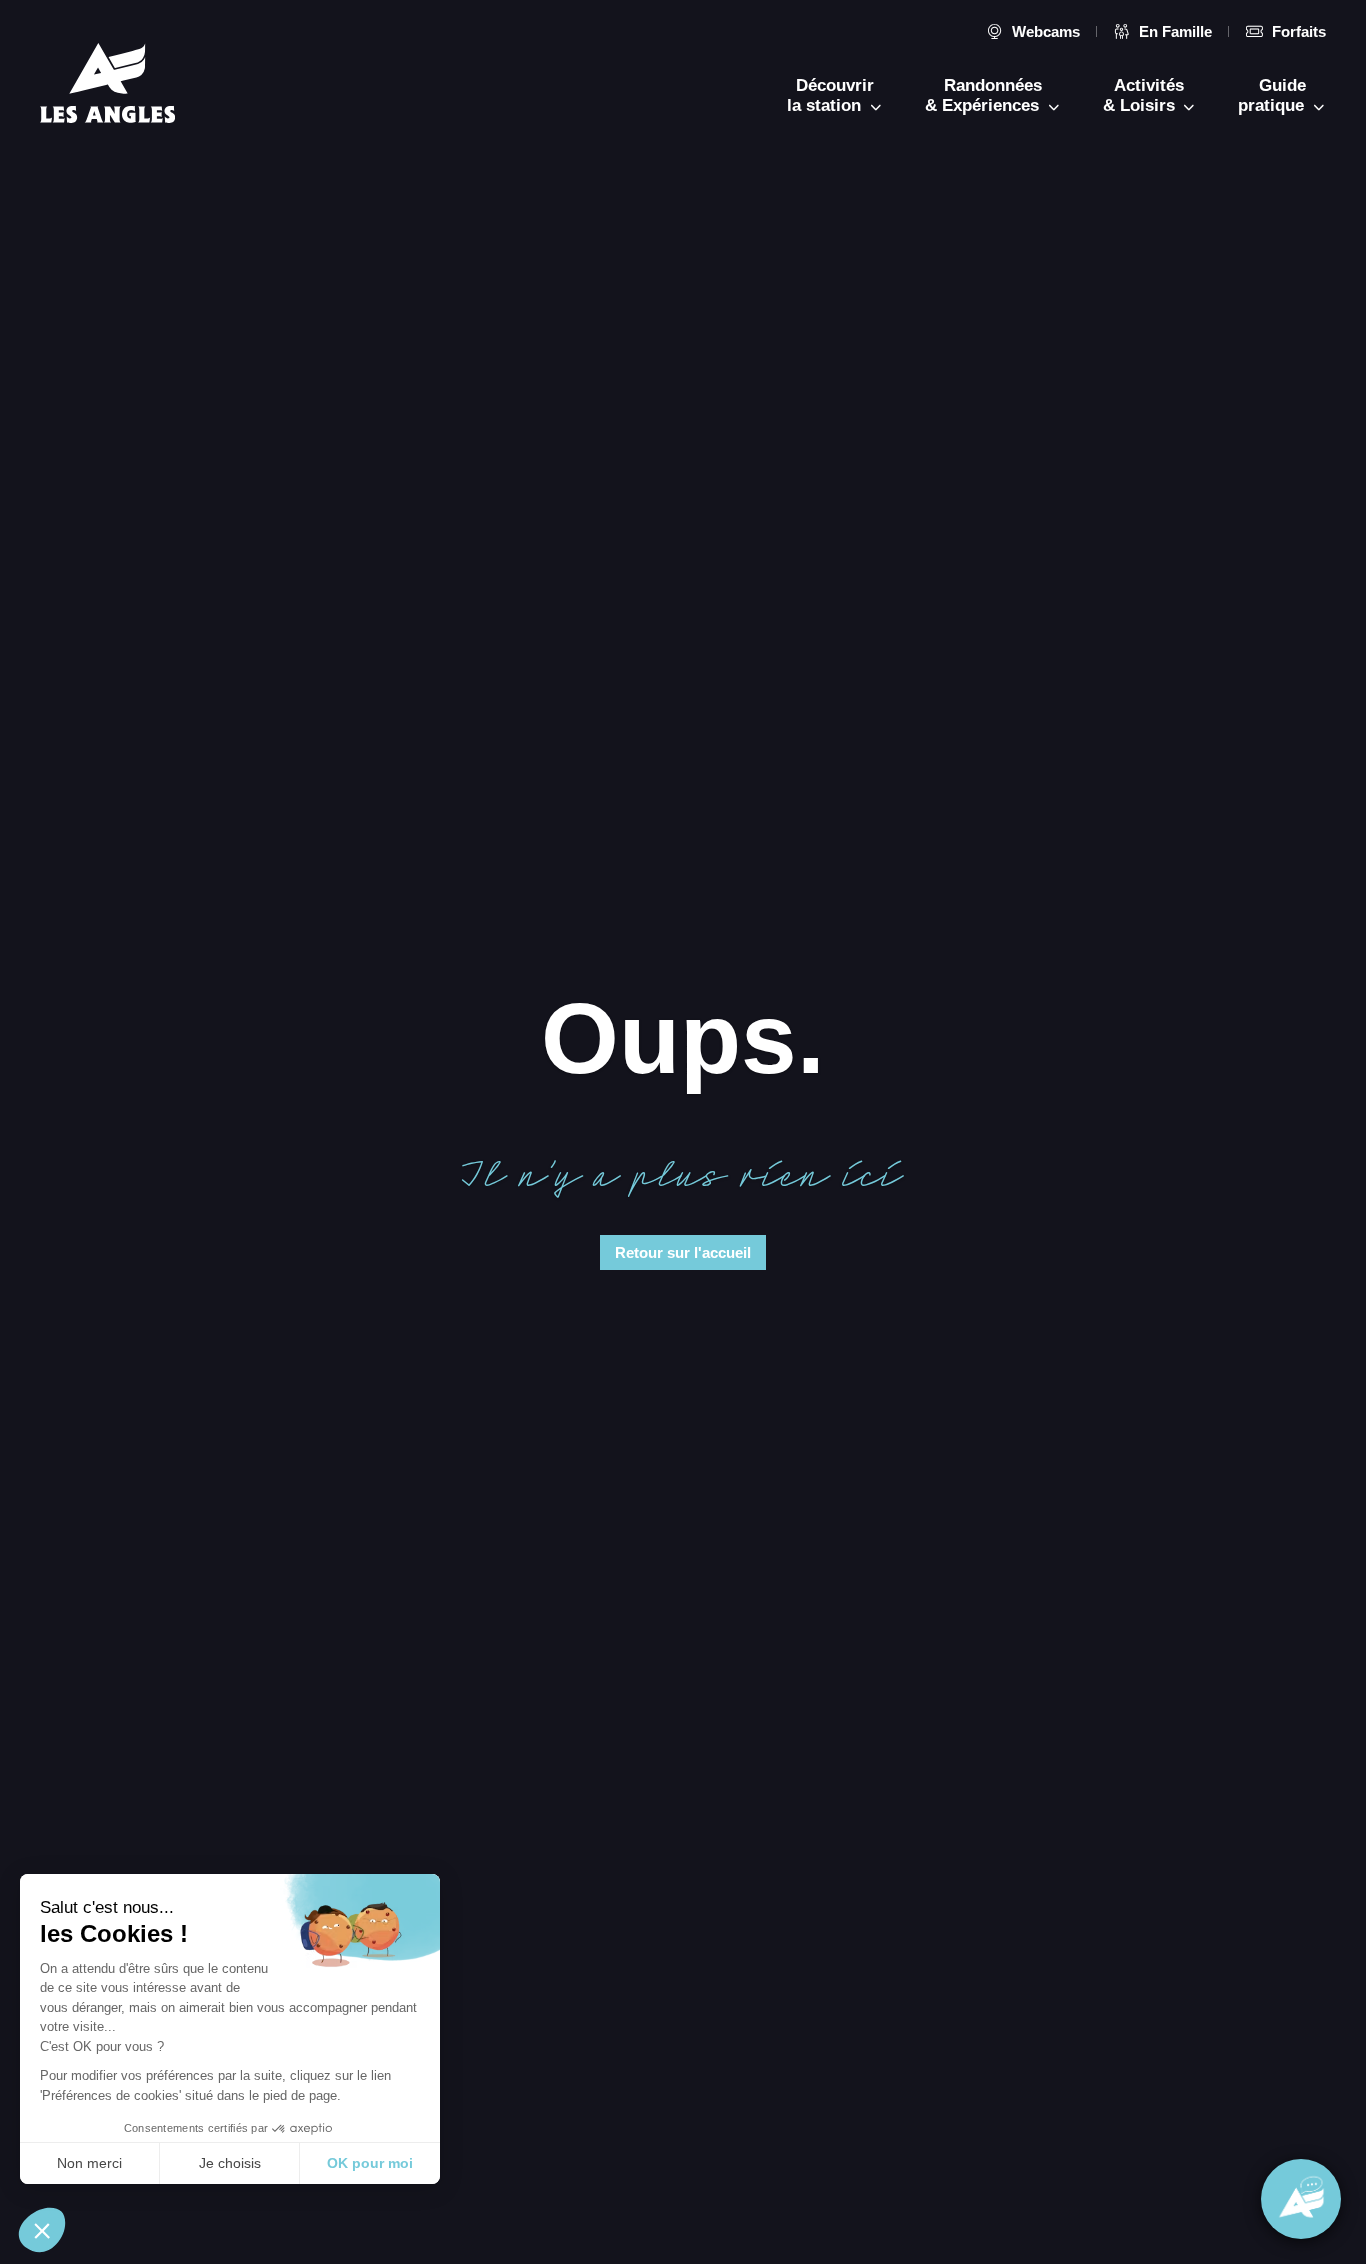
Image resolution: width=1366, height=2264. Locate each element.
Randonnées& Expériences (984, 95)
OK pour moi (370, 2163)
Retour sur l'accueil (683, 1252)
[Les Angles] (107, 83)
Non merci (89, 2163)
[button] (42, 2230)
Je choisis (230, 2163)
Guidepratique (1273, 95)
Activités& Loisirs (1144, 95)
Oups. (683, 1037)
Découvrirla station (830, 95)
